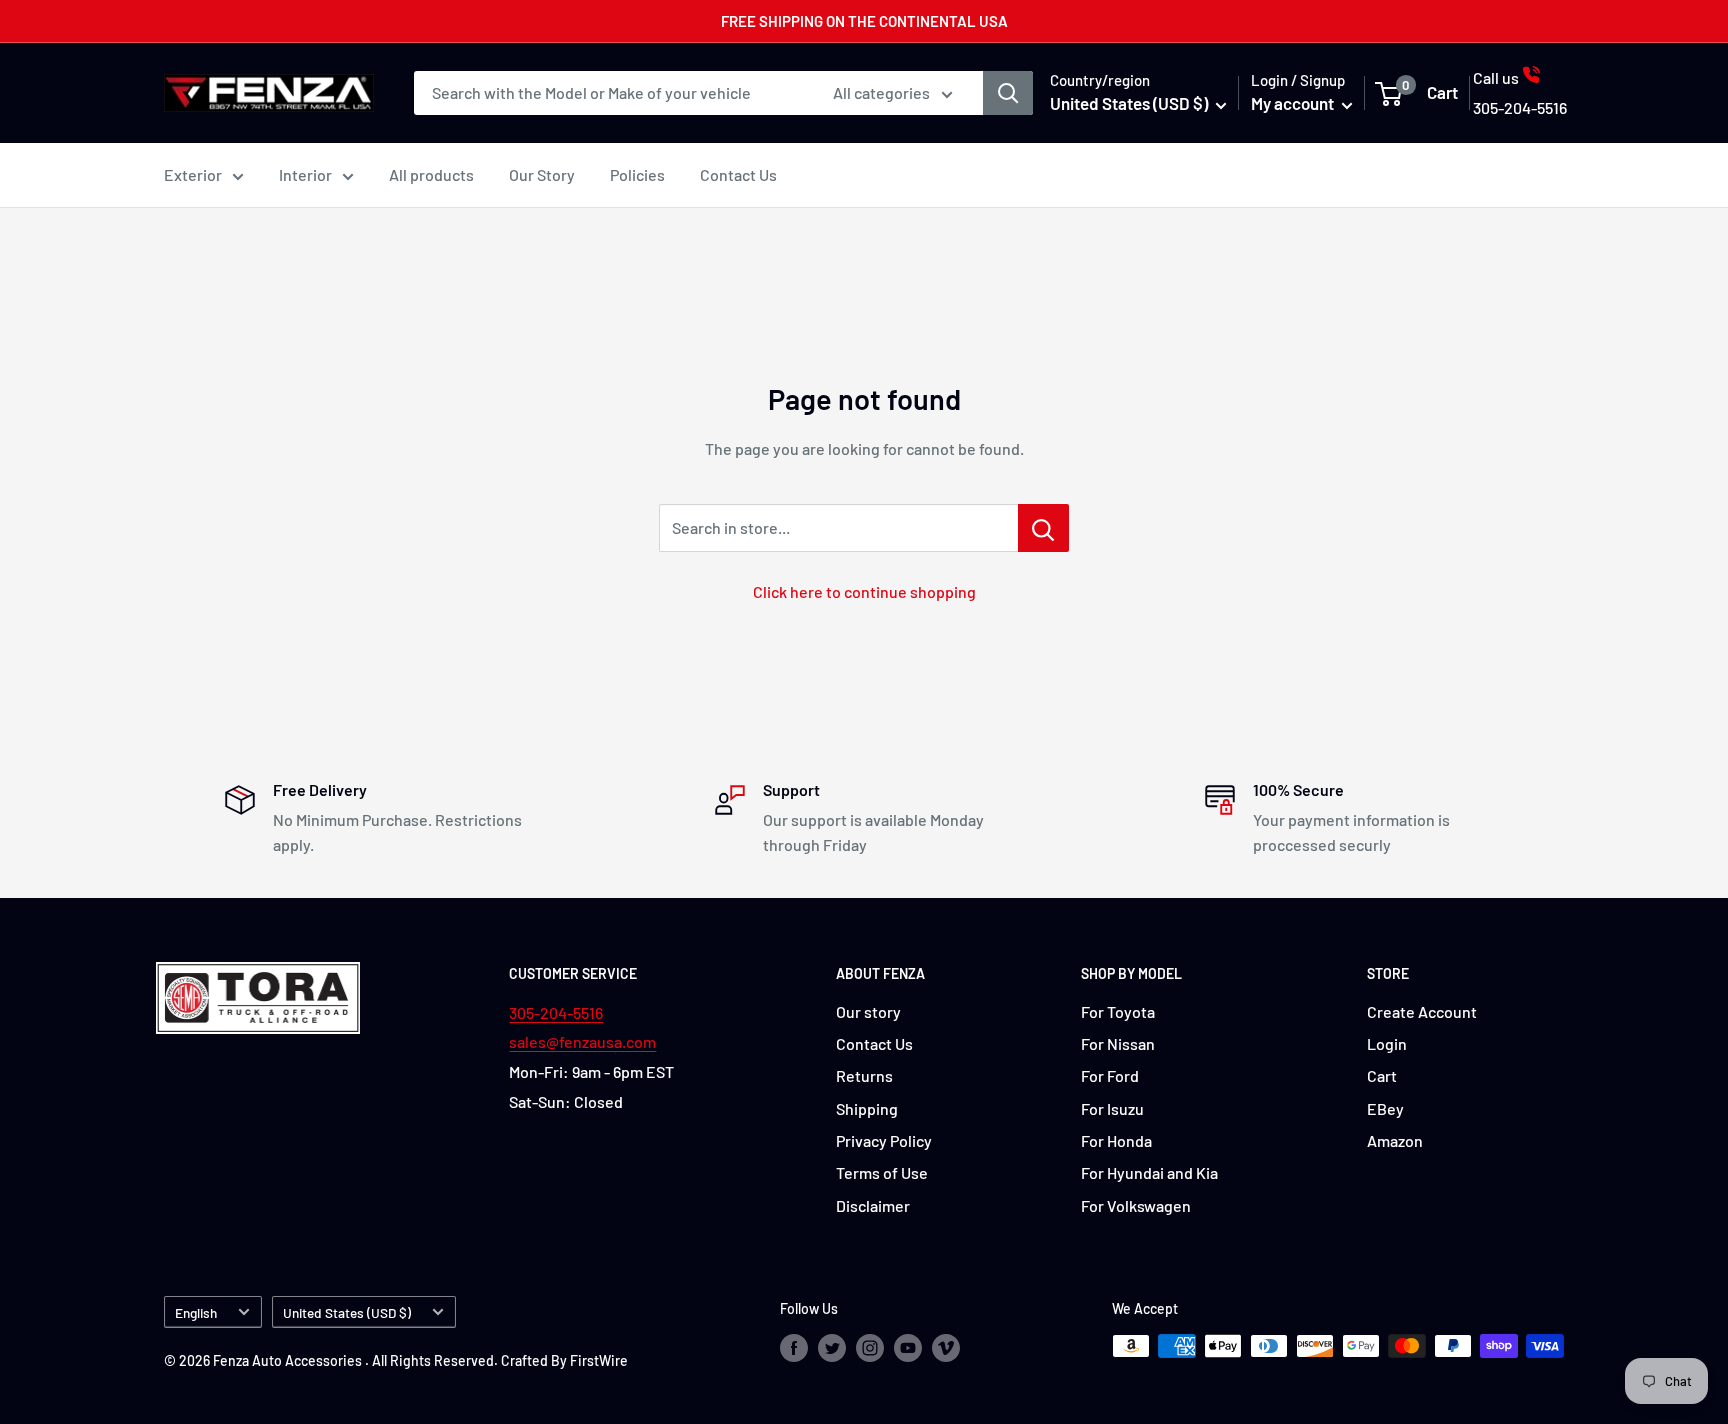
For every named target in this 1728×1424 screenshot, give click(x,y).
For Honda (1116, 1140)
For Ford (1110, 1075)
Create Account (1422, 1011)
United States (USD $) (347, 1312)
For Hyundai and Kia (1149, 1172)
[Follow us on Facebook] (794, 1348)
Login (1387, 1043)
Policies (637, 174)
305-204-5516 (556, 1012)
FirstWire (599, 1360)
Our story (868, 1011)
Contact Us (738, 174)
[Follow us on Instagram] (870, 1348)
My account (1294, 103)
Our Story (542, 174)
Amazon (1395, 1140)
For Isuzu (1112, 1108)
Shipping (867, 1108)
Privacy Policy (884, 1140)
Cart (1382, 1075)
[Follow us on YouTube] (908, 1348)
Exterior (193, 174)
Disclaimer (873, 1205)
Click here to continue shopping (864, 591)
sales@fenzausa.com (582, 1041)
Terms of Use (882, 1172)
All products (431, 174)
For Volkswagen (1136, 1205)
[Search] (1008, 93)
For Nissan (1118, 1043)
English (196, 1312)
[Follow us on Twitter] (832, 1348)
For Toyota (1118, 1011)
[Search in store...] (1043, 528)
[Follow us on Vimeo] (946, 1348)
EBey (1385, 1108)
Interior (305, 174)
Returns (864, 1075)
